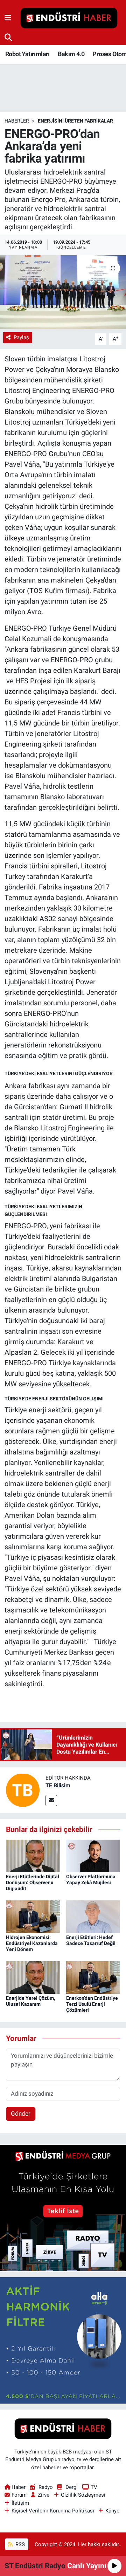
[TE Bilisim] (23, 1789)
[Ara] (8, 37)
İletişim (20, 2503)
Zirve (44, 2495)
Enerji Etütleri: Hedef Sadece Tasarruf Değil (91, 1940)
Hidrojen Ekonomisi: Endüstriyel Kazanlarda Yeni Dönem (32, 1943)
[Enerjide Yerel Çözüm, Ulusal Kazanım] (33, 1977)
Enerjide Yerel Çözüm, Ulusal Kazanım (30, 2001)
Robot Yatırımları (27, 54)
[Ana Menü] (8, 18)
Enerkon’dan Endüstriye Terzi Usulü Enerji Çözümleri (92, 2004)
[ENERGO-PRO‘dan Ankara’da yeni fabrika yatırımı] (63, 292)
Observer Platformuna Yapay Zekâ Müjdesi (91, 1880)
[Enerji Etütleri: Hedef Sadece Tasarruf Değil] (93, 1916)
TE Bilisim (58, 1785)
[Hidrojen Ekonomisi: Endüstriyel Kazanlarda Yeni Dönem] (33, 1916)
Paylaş (21, 337)
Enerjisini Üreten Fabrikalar (75, 121)
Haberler (17, 121)
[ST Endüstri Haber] (69, 18)
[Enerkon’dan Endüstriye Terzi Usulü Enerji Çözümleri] (93, 1977)
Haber (19, 2487)
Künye (112, 2511)
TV (94, 2487)
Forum (19, 2495)
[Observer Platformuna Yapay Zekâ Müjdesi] (93, 1855)
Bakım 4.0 (71, 54)
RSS (19, 2544)
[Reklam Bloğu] (63, 2208)
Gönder (21, 2114)
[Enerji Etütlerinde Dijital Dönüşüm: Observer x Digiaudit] (33, 1855)
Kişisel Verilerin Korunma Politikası (53, 2511)
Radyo (45, 2487)
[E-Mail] (51, 1800)
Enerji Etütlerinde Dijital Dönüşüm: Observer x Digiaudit (33, 1882)
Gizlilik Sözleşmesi (83, 2495)
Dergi (72, 2487)
